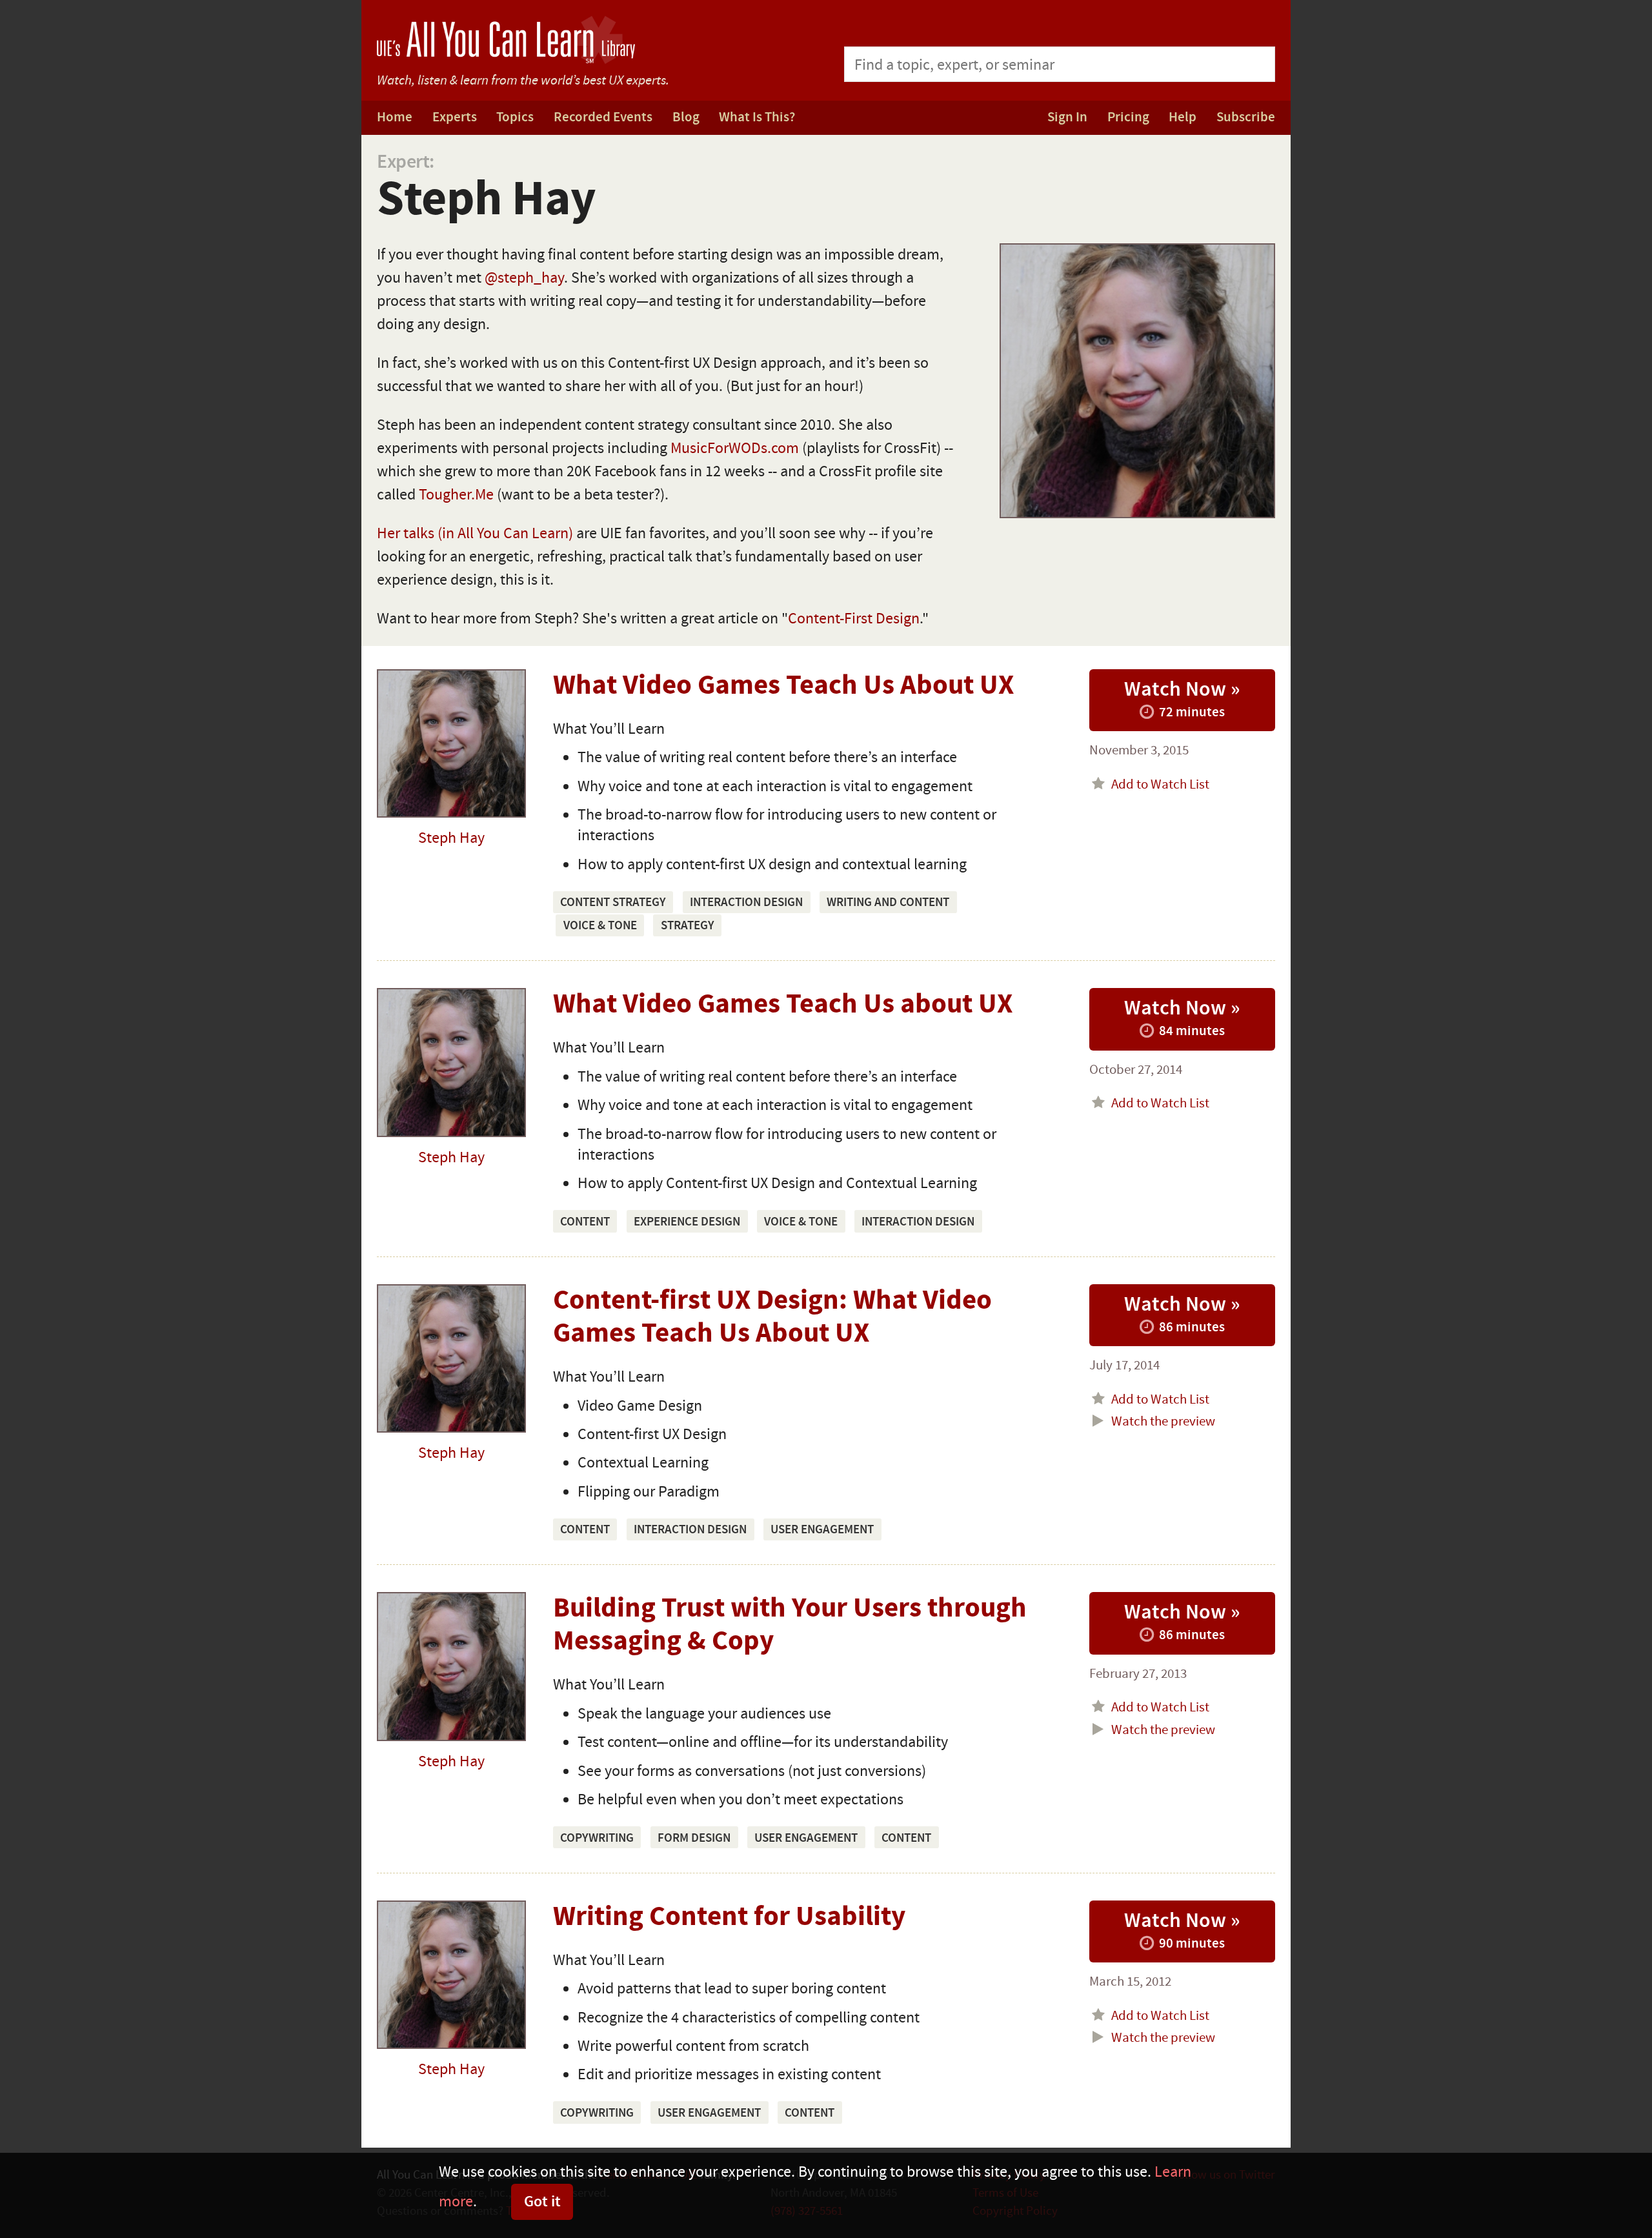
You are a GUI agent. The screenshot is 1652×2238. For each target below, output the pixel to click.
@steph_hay (524, 278)
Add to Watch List (1159, 784)
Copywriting (597, 1838)
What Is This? (757, 117)
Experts (455, 117)
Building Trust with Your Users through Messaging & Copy (790, 1625)
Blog (686, 117)
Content (585, 1222)
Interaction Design (746, 902)
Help (1183, 117)
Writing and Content (888, 902)
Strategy (688, 926)
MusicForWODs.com (735, 448)
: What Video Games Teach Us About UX (772, 1317)
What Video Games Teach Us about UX (783, 1004)
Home (395, 117)
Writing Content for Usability (729, 1917)
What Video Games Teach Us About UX (783, 686)
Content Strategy (613, 902)
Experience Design (687, 1222)
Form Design (694, 1838)
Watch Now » (1182, 699)
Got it (542, 2202)
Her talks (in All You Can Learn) (475, 533)
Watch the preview (1162, 1421)
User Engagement (822, 1530)
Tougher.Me (456, 495)
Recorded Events (603, 117)
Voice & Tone (600, 926)
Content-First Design (854, 619)
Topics (515, 117)
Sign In (1067, 117)
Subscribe (1246, 117)
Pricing (1128, 117)
